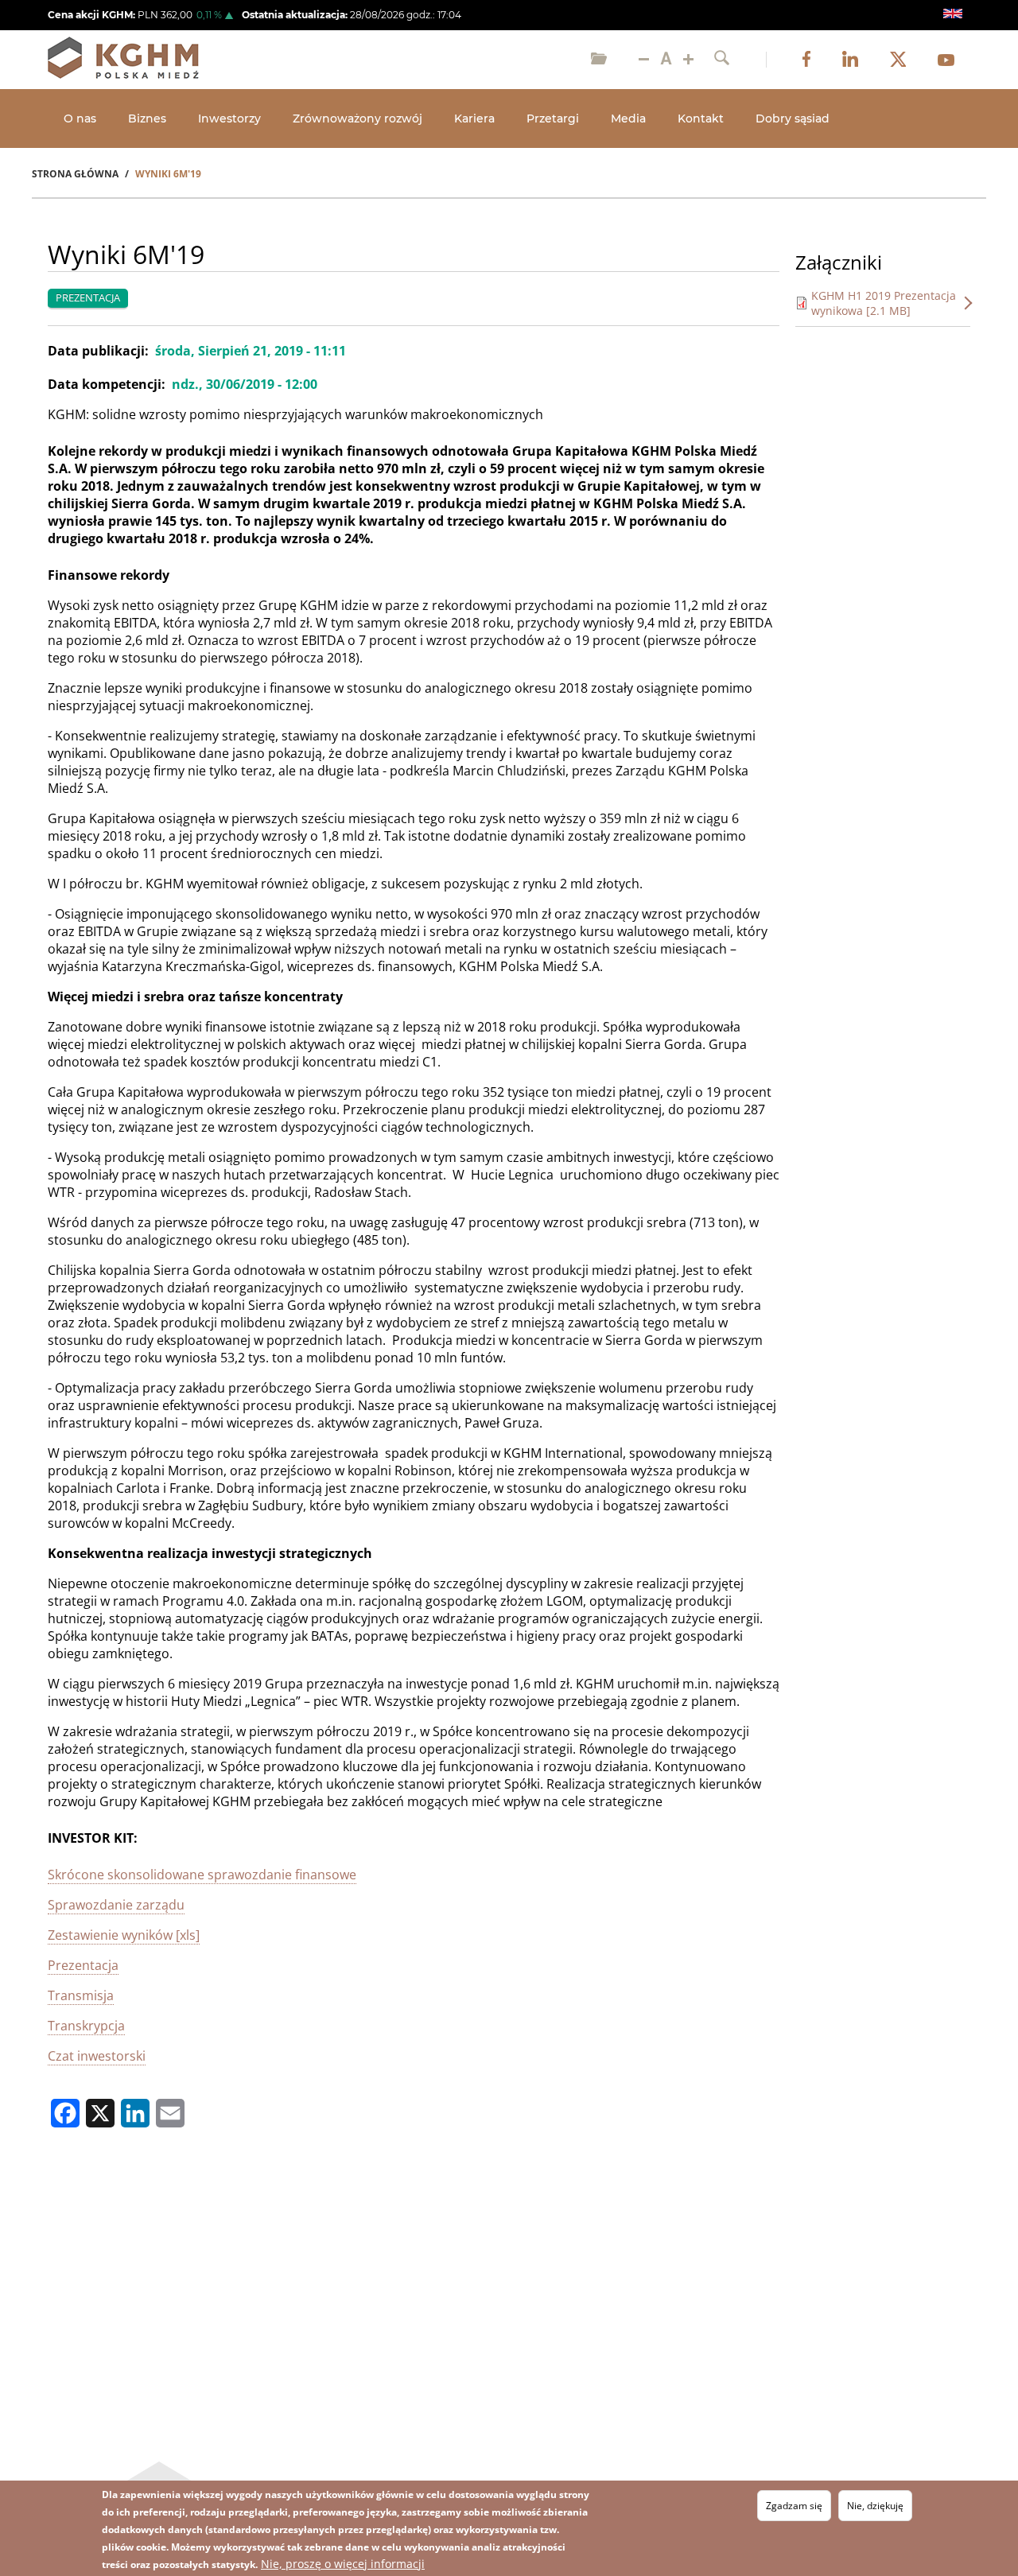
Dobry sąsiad (793, 119)
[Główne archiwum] (599, 60)
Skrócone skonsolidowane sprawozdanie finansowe (202, 1875)
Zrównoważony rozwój (357, 119)
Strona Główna (75, 174)
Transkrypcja (86, 2026)
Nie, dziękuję (875, 2506)
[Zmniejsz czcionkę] (644, 60)
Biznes (147, 119)
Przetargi (553, 119)
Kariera (474, 119)
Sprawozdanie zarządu (116, 1905)
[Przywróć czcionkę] (666, 60)
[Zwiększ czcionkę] (688, 60)
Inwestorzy (229, 119)
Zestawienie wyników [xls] (124, 1935)
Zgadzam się (794, 2506)
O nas (80, 119)
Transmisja (81, 1995)
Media (628, 119)
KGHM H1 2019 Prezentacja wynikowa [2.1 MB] (884, 303)
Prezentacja (83, 1965)
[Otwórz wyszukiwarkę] (722, 60)
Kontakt (701, 119)
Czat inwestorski (97, 2056)
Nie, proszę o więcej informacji (343, 2564)
